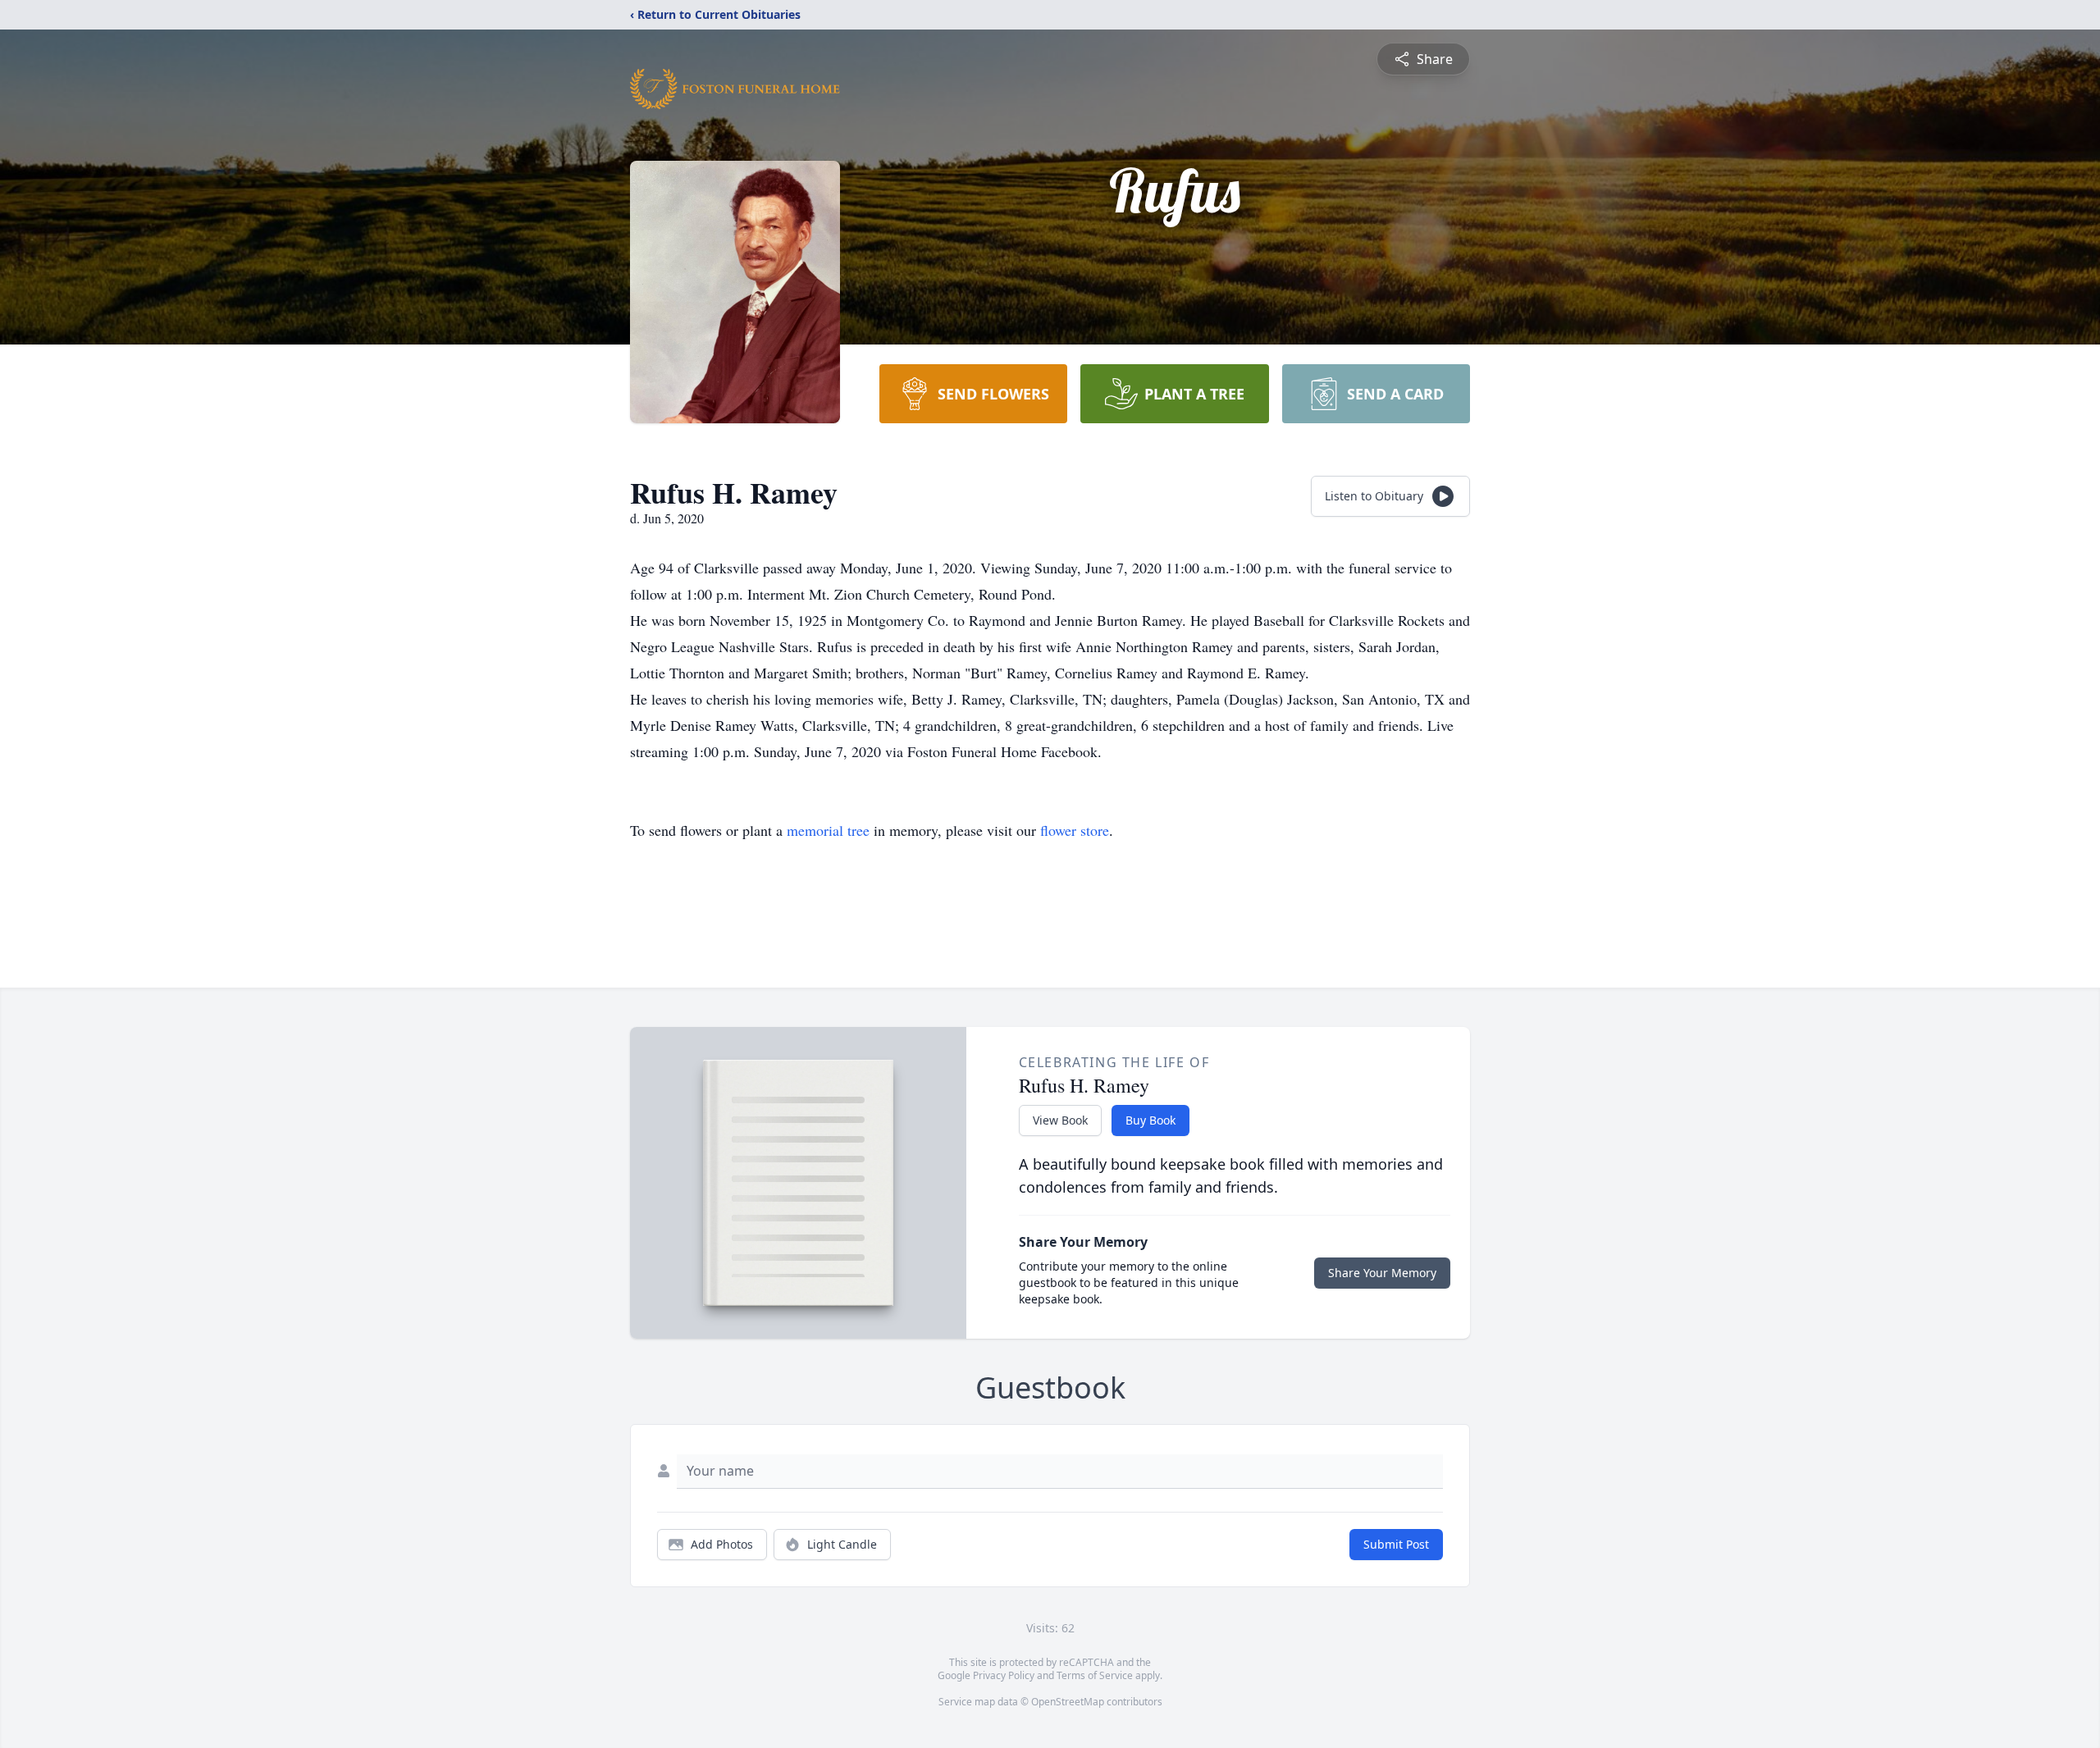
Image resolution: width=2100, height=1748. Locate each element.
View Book (1060, 1120)
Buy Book (1150, 1120)
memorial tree (828, 830)
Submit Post (1396, 1544)
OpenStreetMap (1068, 1702)
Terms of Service (1095, 1675)
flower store (1075, 830)
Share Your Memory (1382, 1273)
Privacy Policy (1004, 1675)
